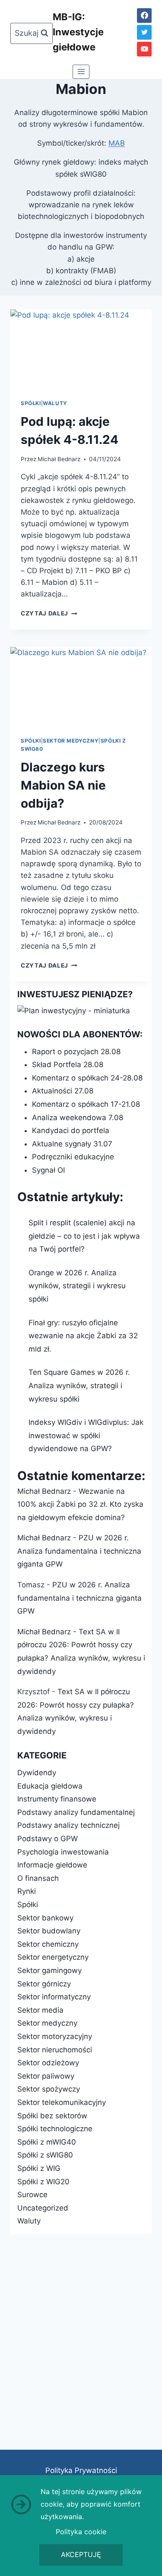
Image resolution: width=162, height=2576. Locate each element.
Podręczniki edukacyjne (73, 1157)
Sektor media (40, 2010)
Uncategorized (43, 2208)
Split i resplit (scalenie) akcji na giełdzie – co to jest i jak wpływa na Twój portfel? (84, 1236)
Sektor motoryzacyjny (55, 2036)
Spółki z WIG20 (43, 2182)
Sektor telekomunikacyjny (62, 2102)
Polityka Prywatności (81, 2470)
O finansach (38, 1878)
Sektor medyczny (71, 741)
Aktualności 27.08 (63, 1091)
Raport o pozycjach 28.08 (76, 1052)
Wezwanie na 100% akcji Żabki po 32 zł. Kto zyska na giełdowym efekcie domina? (80, 1504)
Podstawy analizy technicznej (68, 1825)
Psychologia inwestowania (63, 1852)
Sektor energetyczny (53, 1957)
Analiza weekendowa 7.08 (78, 1118)
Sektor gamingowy (49, 1970)
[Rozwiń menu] (81, 72)
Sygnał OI (48, 1170)
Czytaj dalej (49, 613)
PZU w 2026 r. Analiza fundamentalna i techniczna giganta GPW (79, 1551)
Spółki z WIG (39, 2168)
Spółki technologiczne (55, 2129)
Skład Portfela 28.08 (68, 1065)
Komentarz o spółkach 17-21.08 (86, 1104)
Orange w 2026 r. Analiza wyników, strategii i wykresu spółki (77, 1286)
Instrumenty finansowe (57, 1799)
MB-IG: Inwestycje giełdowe (78, 32)
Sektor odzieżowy (48, 2063)
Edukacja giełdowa (50, 1786)
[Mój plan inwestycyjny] (81, 1011)
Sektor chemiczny (48, 1944)
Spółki (31, 403)
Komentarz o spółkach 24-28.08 (87, 1078)
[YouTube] (144, 49)
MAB (117, 143)
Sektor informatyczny (54, 1997)
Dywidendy (37, 1773)
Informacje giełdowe (52, 1865)
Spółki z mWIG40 (47, 2142)
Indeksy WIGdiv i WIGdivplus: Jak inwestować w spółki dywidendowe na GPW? (86, 1435)
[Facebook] (144, 16)
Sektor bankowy (45, 1918)
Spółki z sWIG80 (45, 2155)
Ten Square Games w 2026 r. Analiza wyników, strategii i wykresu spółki (79, 1385)
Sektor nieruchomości (55, 2050)
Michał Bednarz (59, 459)
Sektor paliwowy (46, 2076)
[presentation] (81, 349)
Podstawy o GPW (48, 1839)
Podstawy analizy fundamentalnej (76, 1812)
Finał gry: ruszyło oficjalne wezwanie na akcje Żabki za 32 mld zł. (83, 1336)
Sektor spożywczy (49, 2089)
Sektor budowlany (49, 1931)
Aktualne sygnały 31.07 (72, 1144)
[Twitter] (144, 32)
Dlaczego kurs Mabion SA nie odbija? (63, 785)
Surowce (32, 2195)
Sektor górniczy (44, 1984)
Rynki (27, 1891)
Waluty (55, 403)
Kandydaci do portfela (71, 1130)
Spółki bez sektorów (52, 2116)
